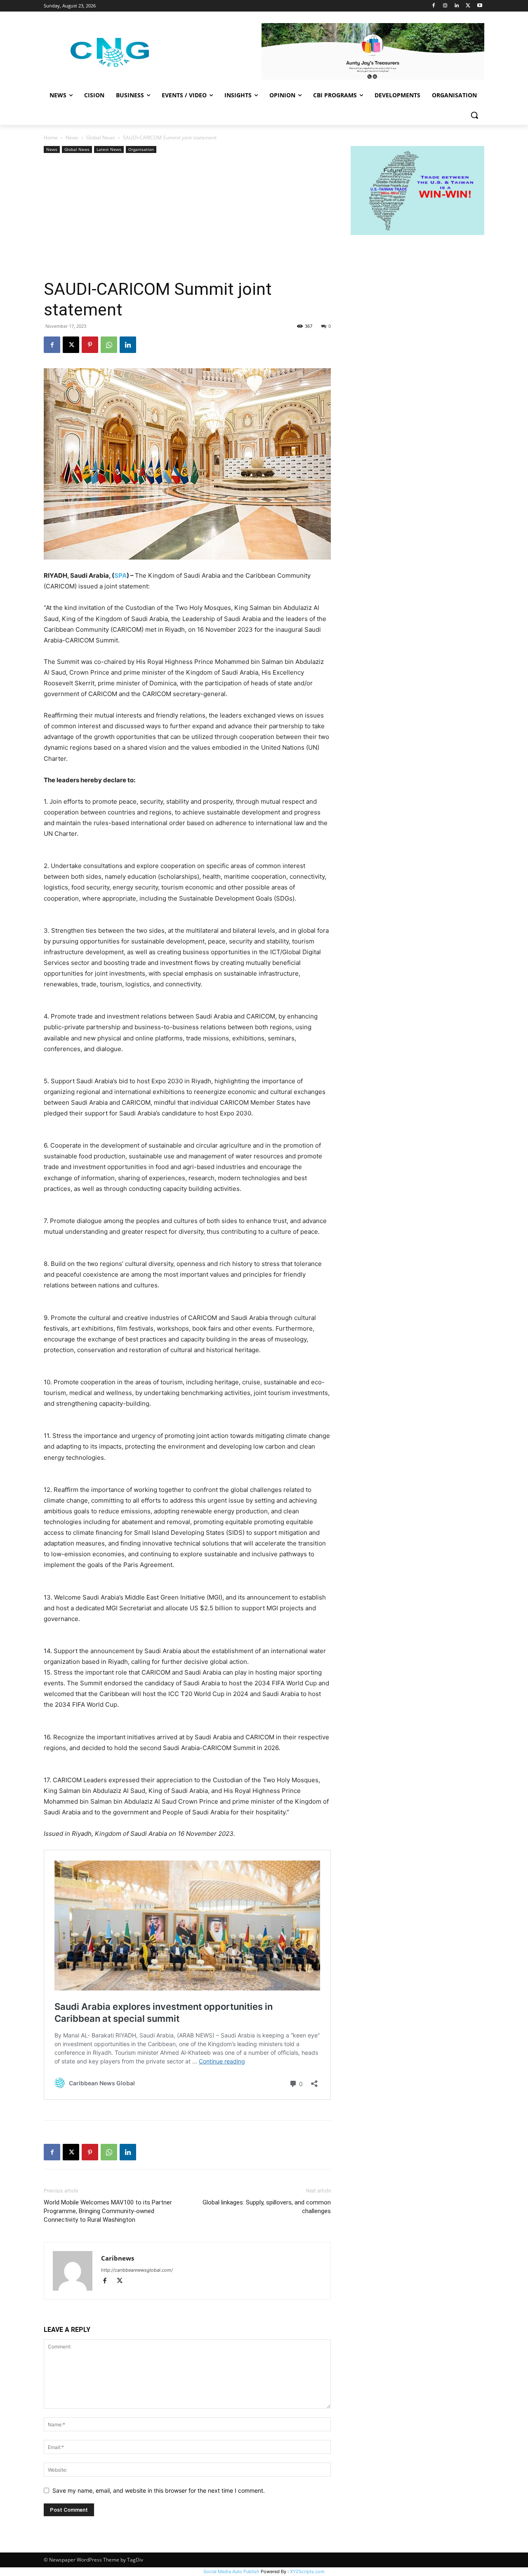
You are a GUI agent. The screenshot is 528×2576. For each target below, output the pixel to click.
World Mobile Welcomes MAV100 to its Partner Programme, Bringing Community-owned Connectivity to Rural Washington (108, 2211)
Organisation (141, 149)
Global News (101, 138)
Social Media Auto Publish (231, 2571)
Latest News (109, 149)
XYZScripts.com (307, 2571)
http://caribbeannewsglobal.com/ (137, 2270)
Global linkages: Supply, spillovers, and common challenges (267, 2207)
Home (51, 138)
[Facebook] (434, 6)
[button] (474, 115)
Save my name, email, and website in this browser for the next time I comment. (159, 2490)
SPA (120, 575)
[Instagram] (445, 6)
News (72, 138)
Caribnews (118, 2258)
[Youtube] (480, 6)
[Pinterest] (90, 345)
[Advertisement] (187, 217)
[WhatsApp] (109, 345)
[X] (468, 6)
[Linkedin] (457, 6)
